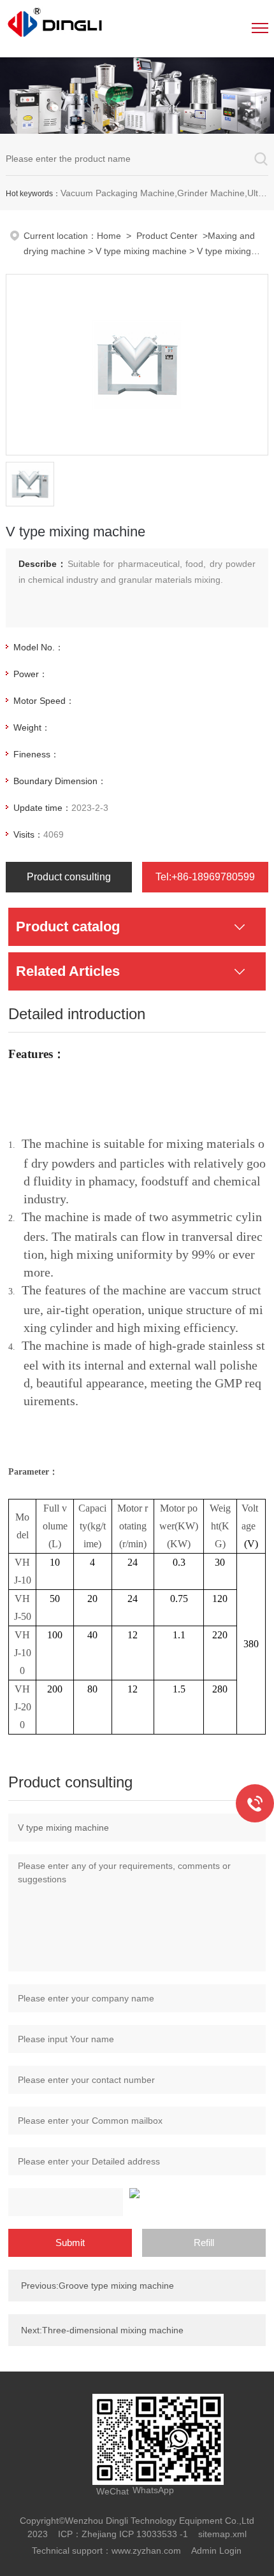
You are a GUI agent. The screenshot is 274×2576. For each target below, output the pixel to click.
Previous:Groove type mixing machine (97, 2286)
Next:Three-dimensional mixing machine (102, 2330)
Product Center (167, 236)
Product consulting (69, 877)
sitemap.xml (222, 2534)
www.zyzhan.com (146, 2551)
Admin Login (216, 2551)
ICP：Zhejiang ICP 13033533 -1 (123, 2534)
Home (109, 236)
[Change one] (137, 2193)
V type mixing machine (141, 251)
